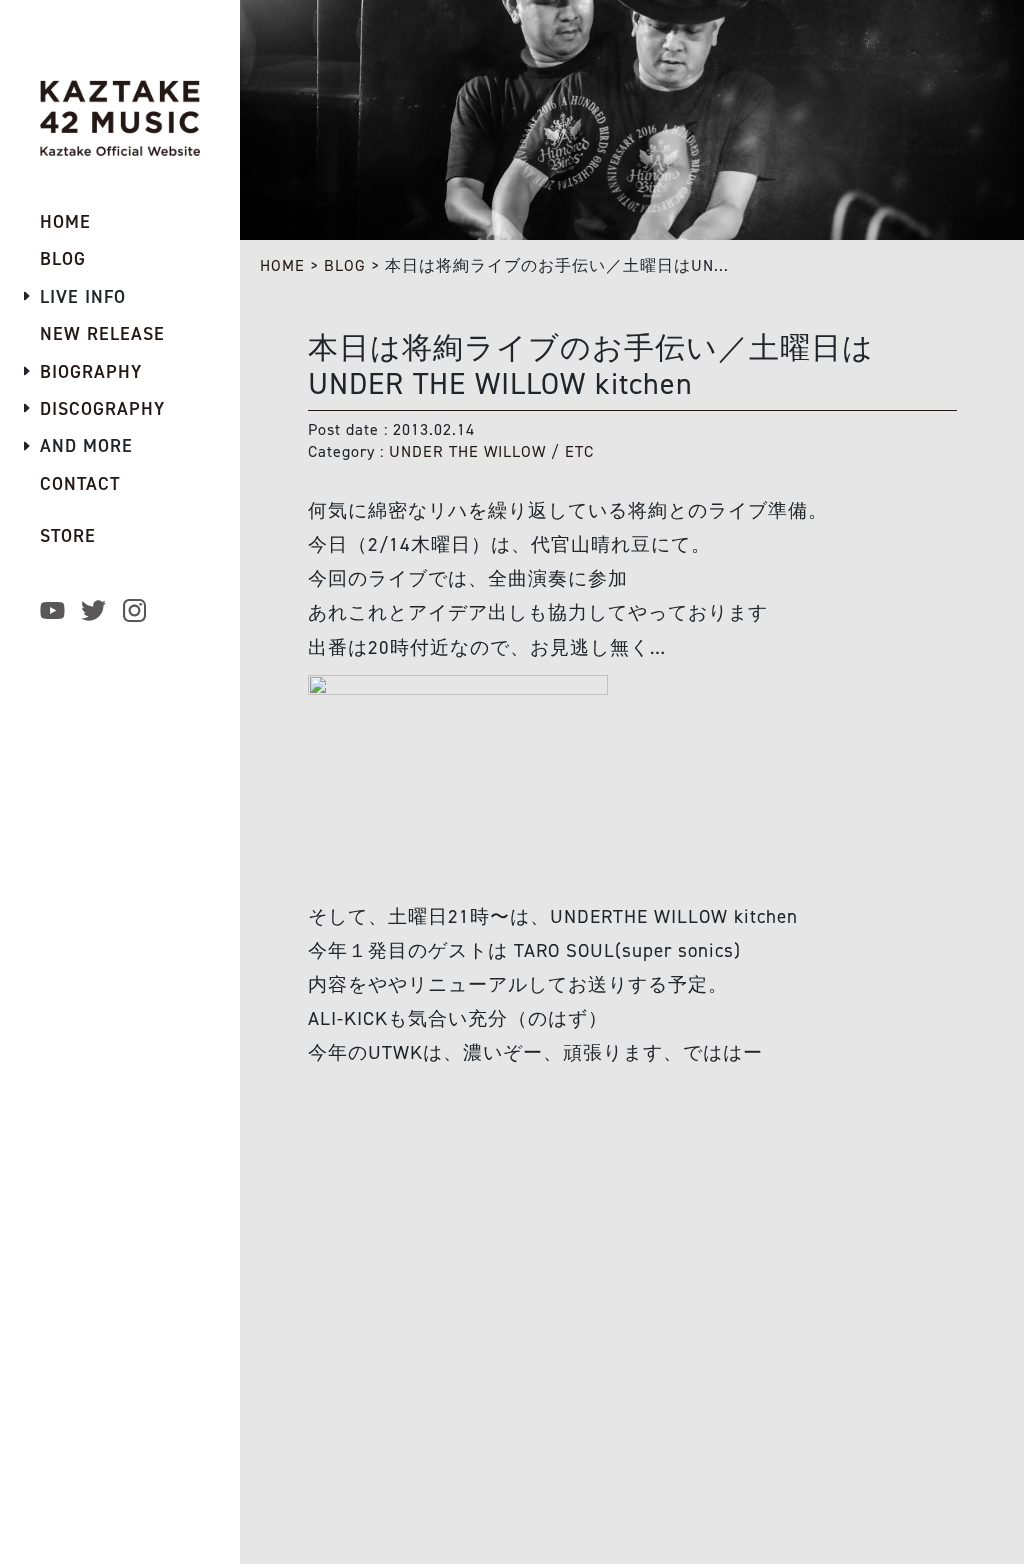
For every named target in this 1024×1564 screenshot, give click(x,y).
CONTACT (80, 484)
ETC (579, 451)
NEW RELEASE (102, 334)
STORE (68, 536)
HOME (282, 265)
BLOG (345, 265)
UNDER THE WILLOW (467, 451)
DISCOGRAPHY (102, 409)
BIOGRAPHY (91, 372)
